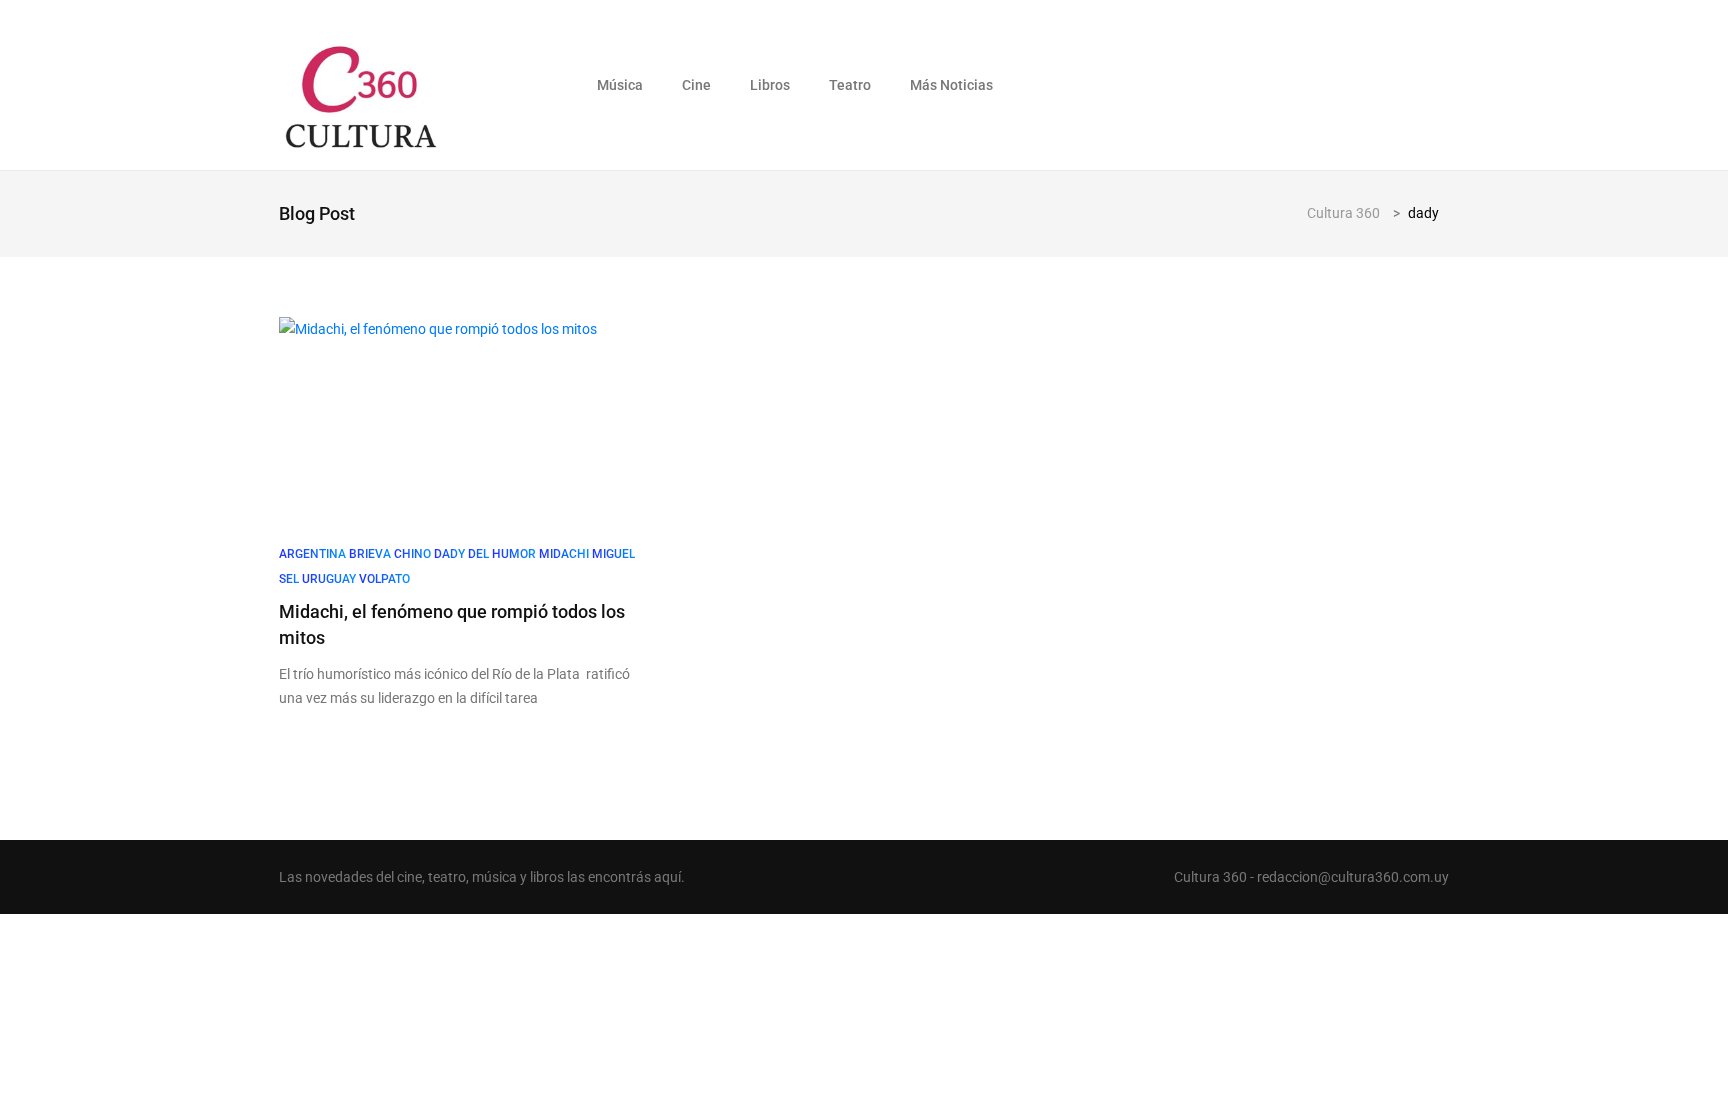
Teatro (850, 85)
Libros (770, 85)
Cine (696, 85)
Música (620, 85)
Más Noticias (951, 85)
